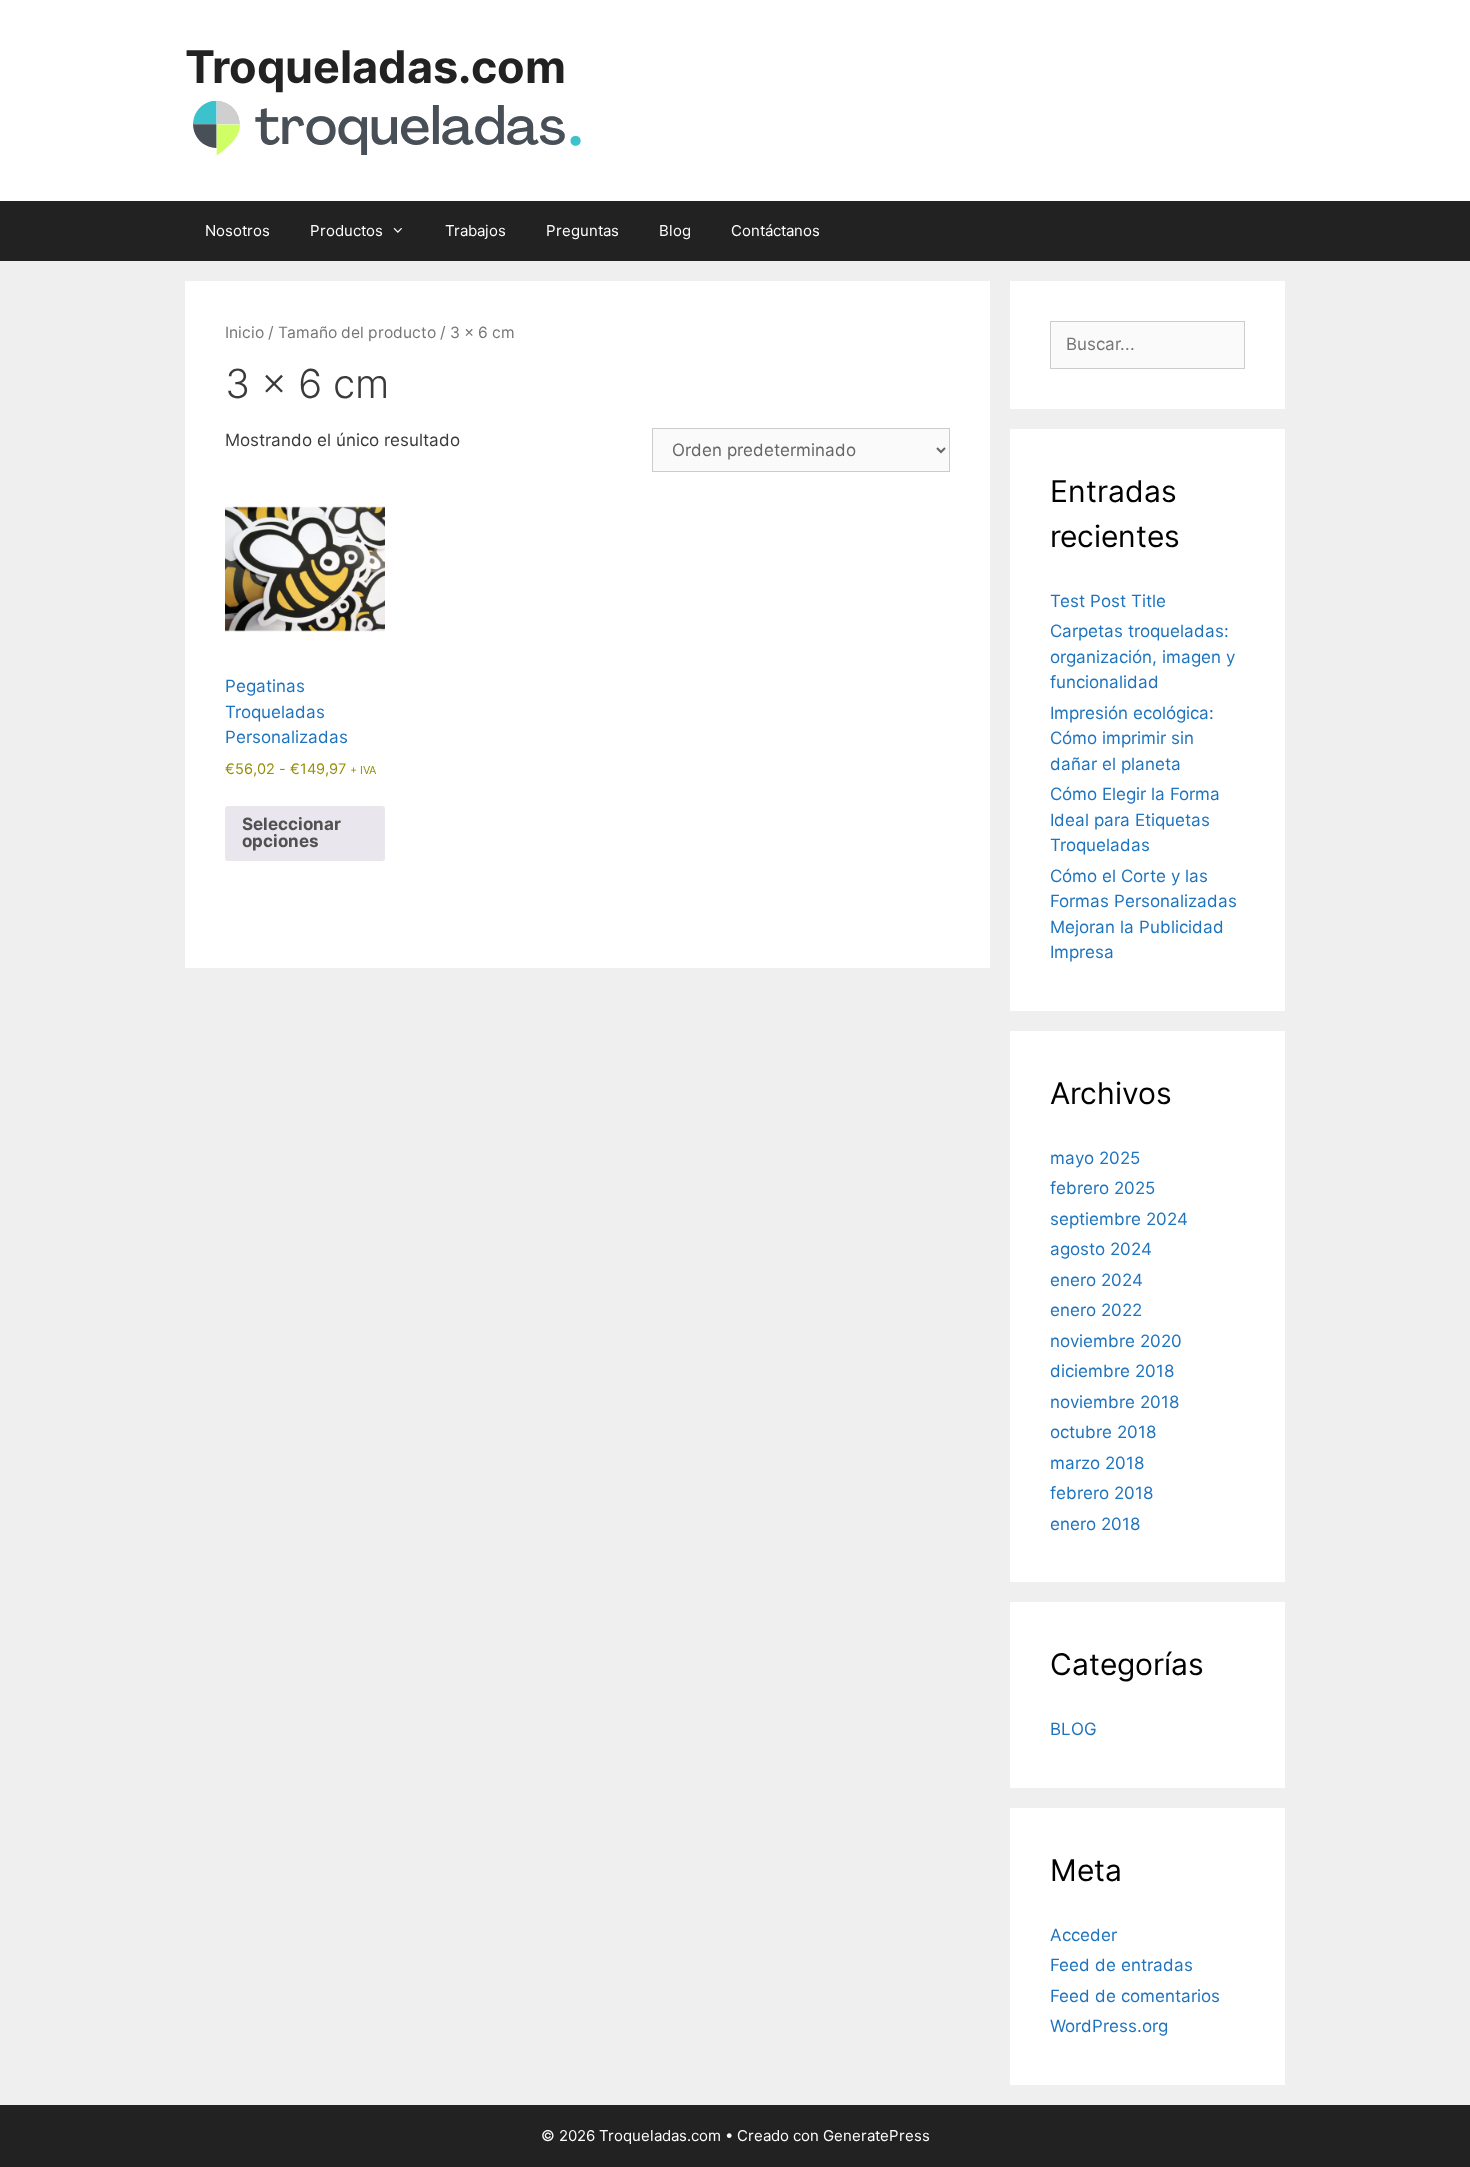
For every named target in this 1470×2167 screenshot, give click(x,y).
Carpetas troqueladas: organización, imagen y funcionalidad (1142, 656)
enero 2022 (1096, 1310)
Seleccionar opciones (291, 832)
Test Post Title (1108, 601)
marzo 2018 (1097, 1463)
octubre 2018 (1103, 1432)
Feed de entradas (1121, 1965)
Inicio (244, 332)
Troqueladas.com (375, 66)
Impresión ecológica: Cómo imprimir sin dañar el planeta (1132, 738)
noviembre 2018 (1114, 1402)
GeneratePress (876, 2135)
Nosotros (237, 230)
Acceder (1083, 1935)
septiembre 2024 (1119, 1219)
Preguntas (582, 230)
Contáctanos (775, 230)
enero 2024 (1096, 1280)
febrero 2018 (1101, 1493)
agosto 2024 (1101, 1249)
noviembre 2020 (1116, 1341)
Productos (346, 230)
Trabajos (475, 230)
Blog (675, 230)
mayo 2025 (1095, 1158)
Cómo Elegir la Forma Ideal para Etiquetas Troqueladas (1135, 819)
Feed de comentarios (1135, 1996)
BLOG (1073, 1729)
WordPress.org (1109, 2026)
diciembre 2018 (1112, 1371)
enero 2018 (1095, 1524)
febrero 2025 (1102, 1188)
